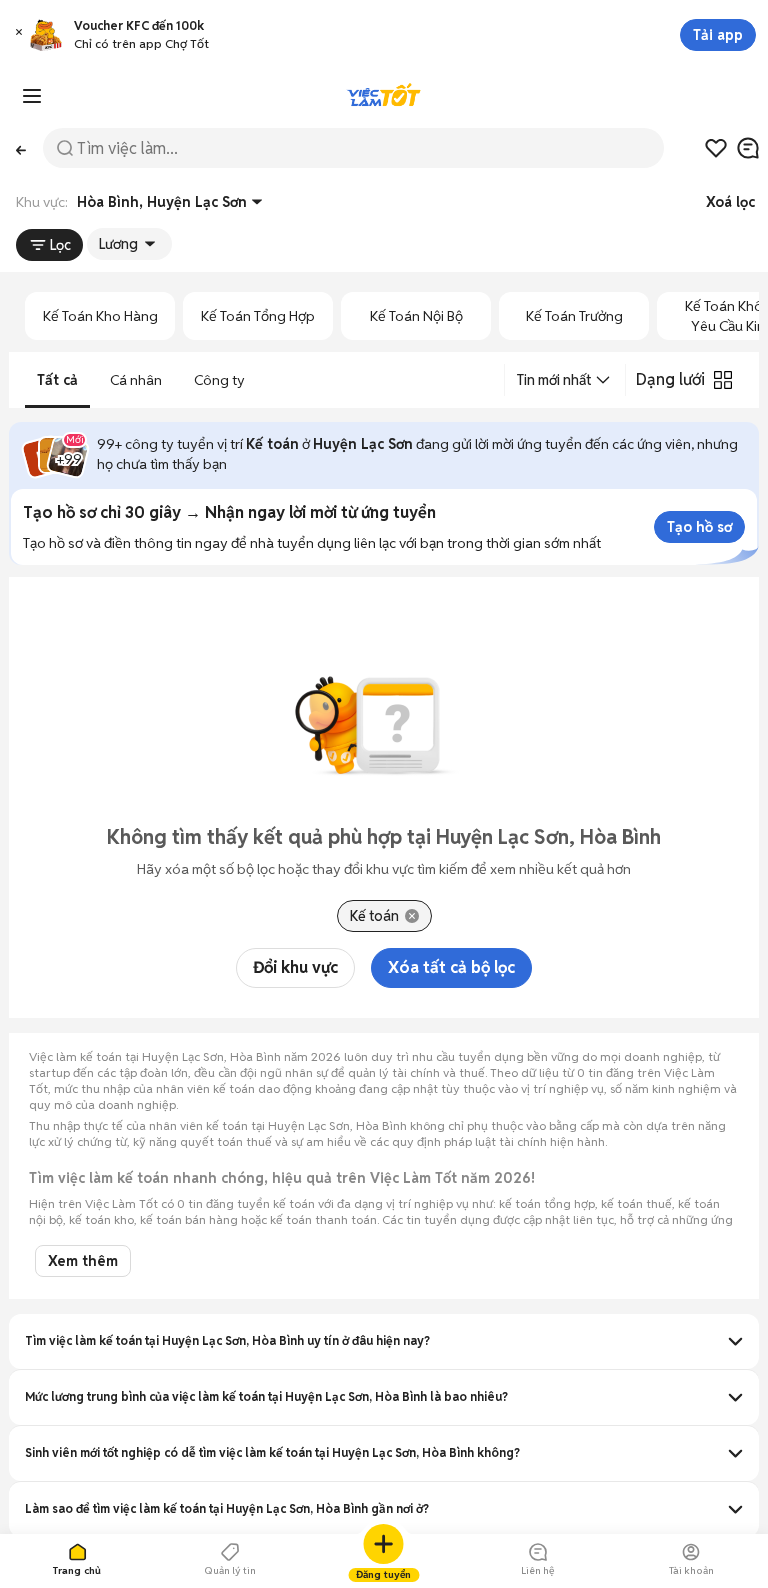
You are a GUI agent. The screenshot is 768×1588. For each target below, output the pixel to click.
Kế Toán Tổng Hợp (258, 316)
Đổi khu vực (295, 967)
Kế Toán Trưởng (574, 316)
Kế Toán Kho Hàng (100, 316)
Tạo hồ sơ (699, 527)
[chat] (748, 148)
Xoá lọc (730, 202)
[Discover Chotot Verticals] (32, 96)
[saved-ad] (716, 148)
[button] (19, 35)
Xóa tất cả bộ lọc (451, 967)
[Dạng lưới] (723, 380)
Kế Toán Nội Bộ (416, 316)
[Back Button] (21, 148)
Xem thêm (83, 1261)
